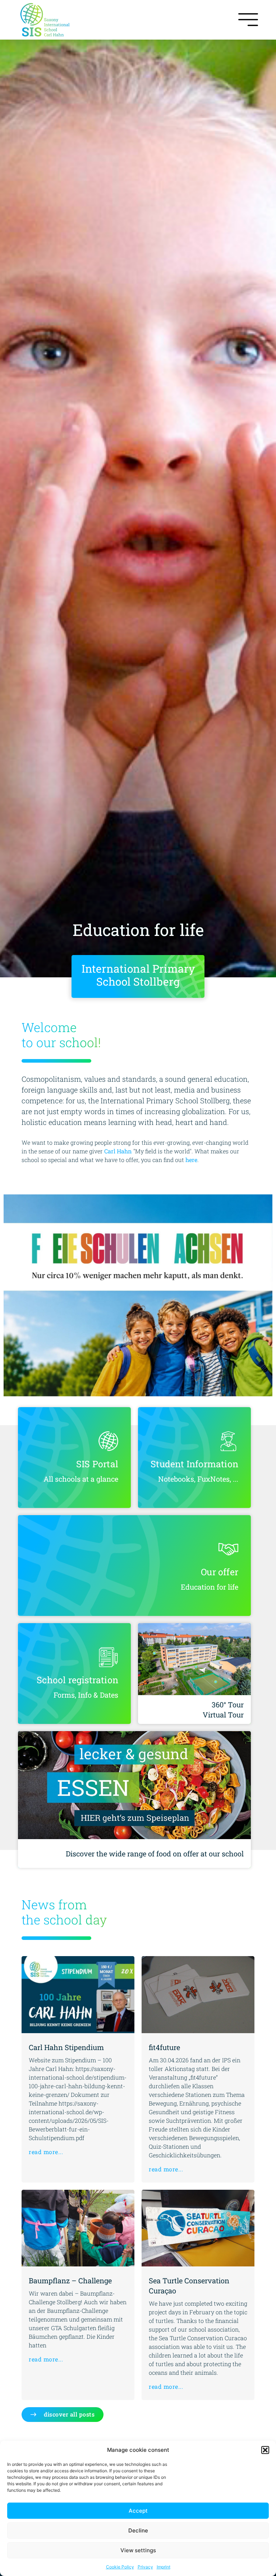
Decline (138, 2530)
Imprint (164, 2567)
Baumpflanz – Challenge (70, 2280)
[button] (265, 2450)
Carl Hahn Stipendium (66, 2047)
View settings (138, 2550)
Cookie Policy (120, 2567)
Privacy (145, 2567)
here (191, 1160)
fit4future (164, 2047)
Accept (138, 2511)
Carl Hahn (118, 1151)
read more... (46, 2152)
